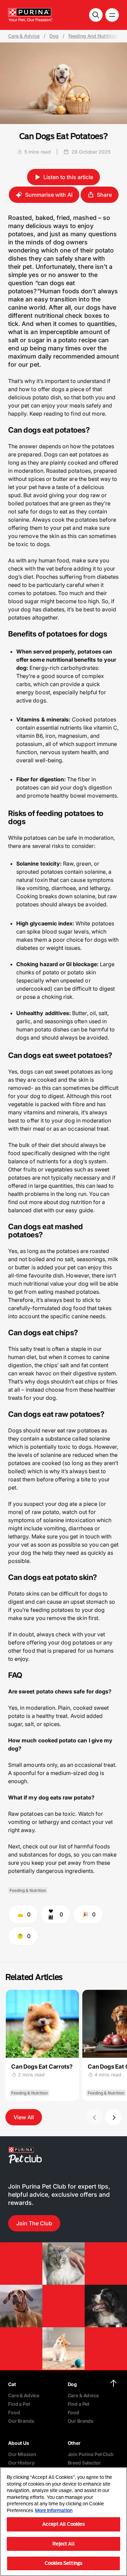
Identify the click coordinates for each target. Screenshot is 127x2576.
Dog (54, 36)
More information (54, 2510)
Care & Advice (24, 36)
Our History (21, 2463)
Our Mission (22, 2454)
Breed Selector (84, 2463)
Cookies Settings (63, 2563)
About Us (19, 2443)
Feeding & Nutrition (28, 1890)
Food (14, 2412)
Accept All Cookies (63, 2524)
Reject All (63, 2544)
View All (24, 2117)
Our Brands (21, 2421)
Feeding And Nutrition (93, 36)
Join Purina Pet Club (91, 2454)
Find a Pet (19, 2404)
